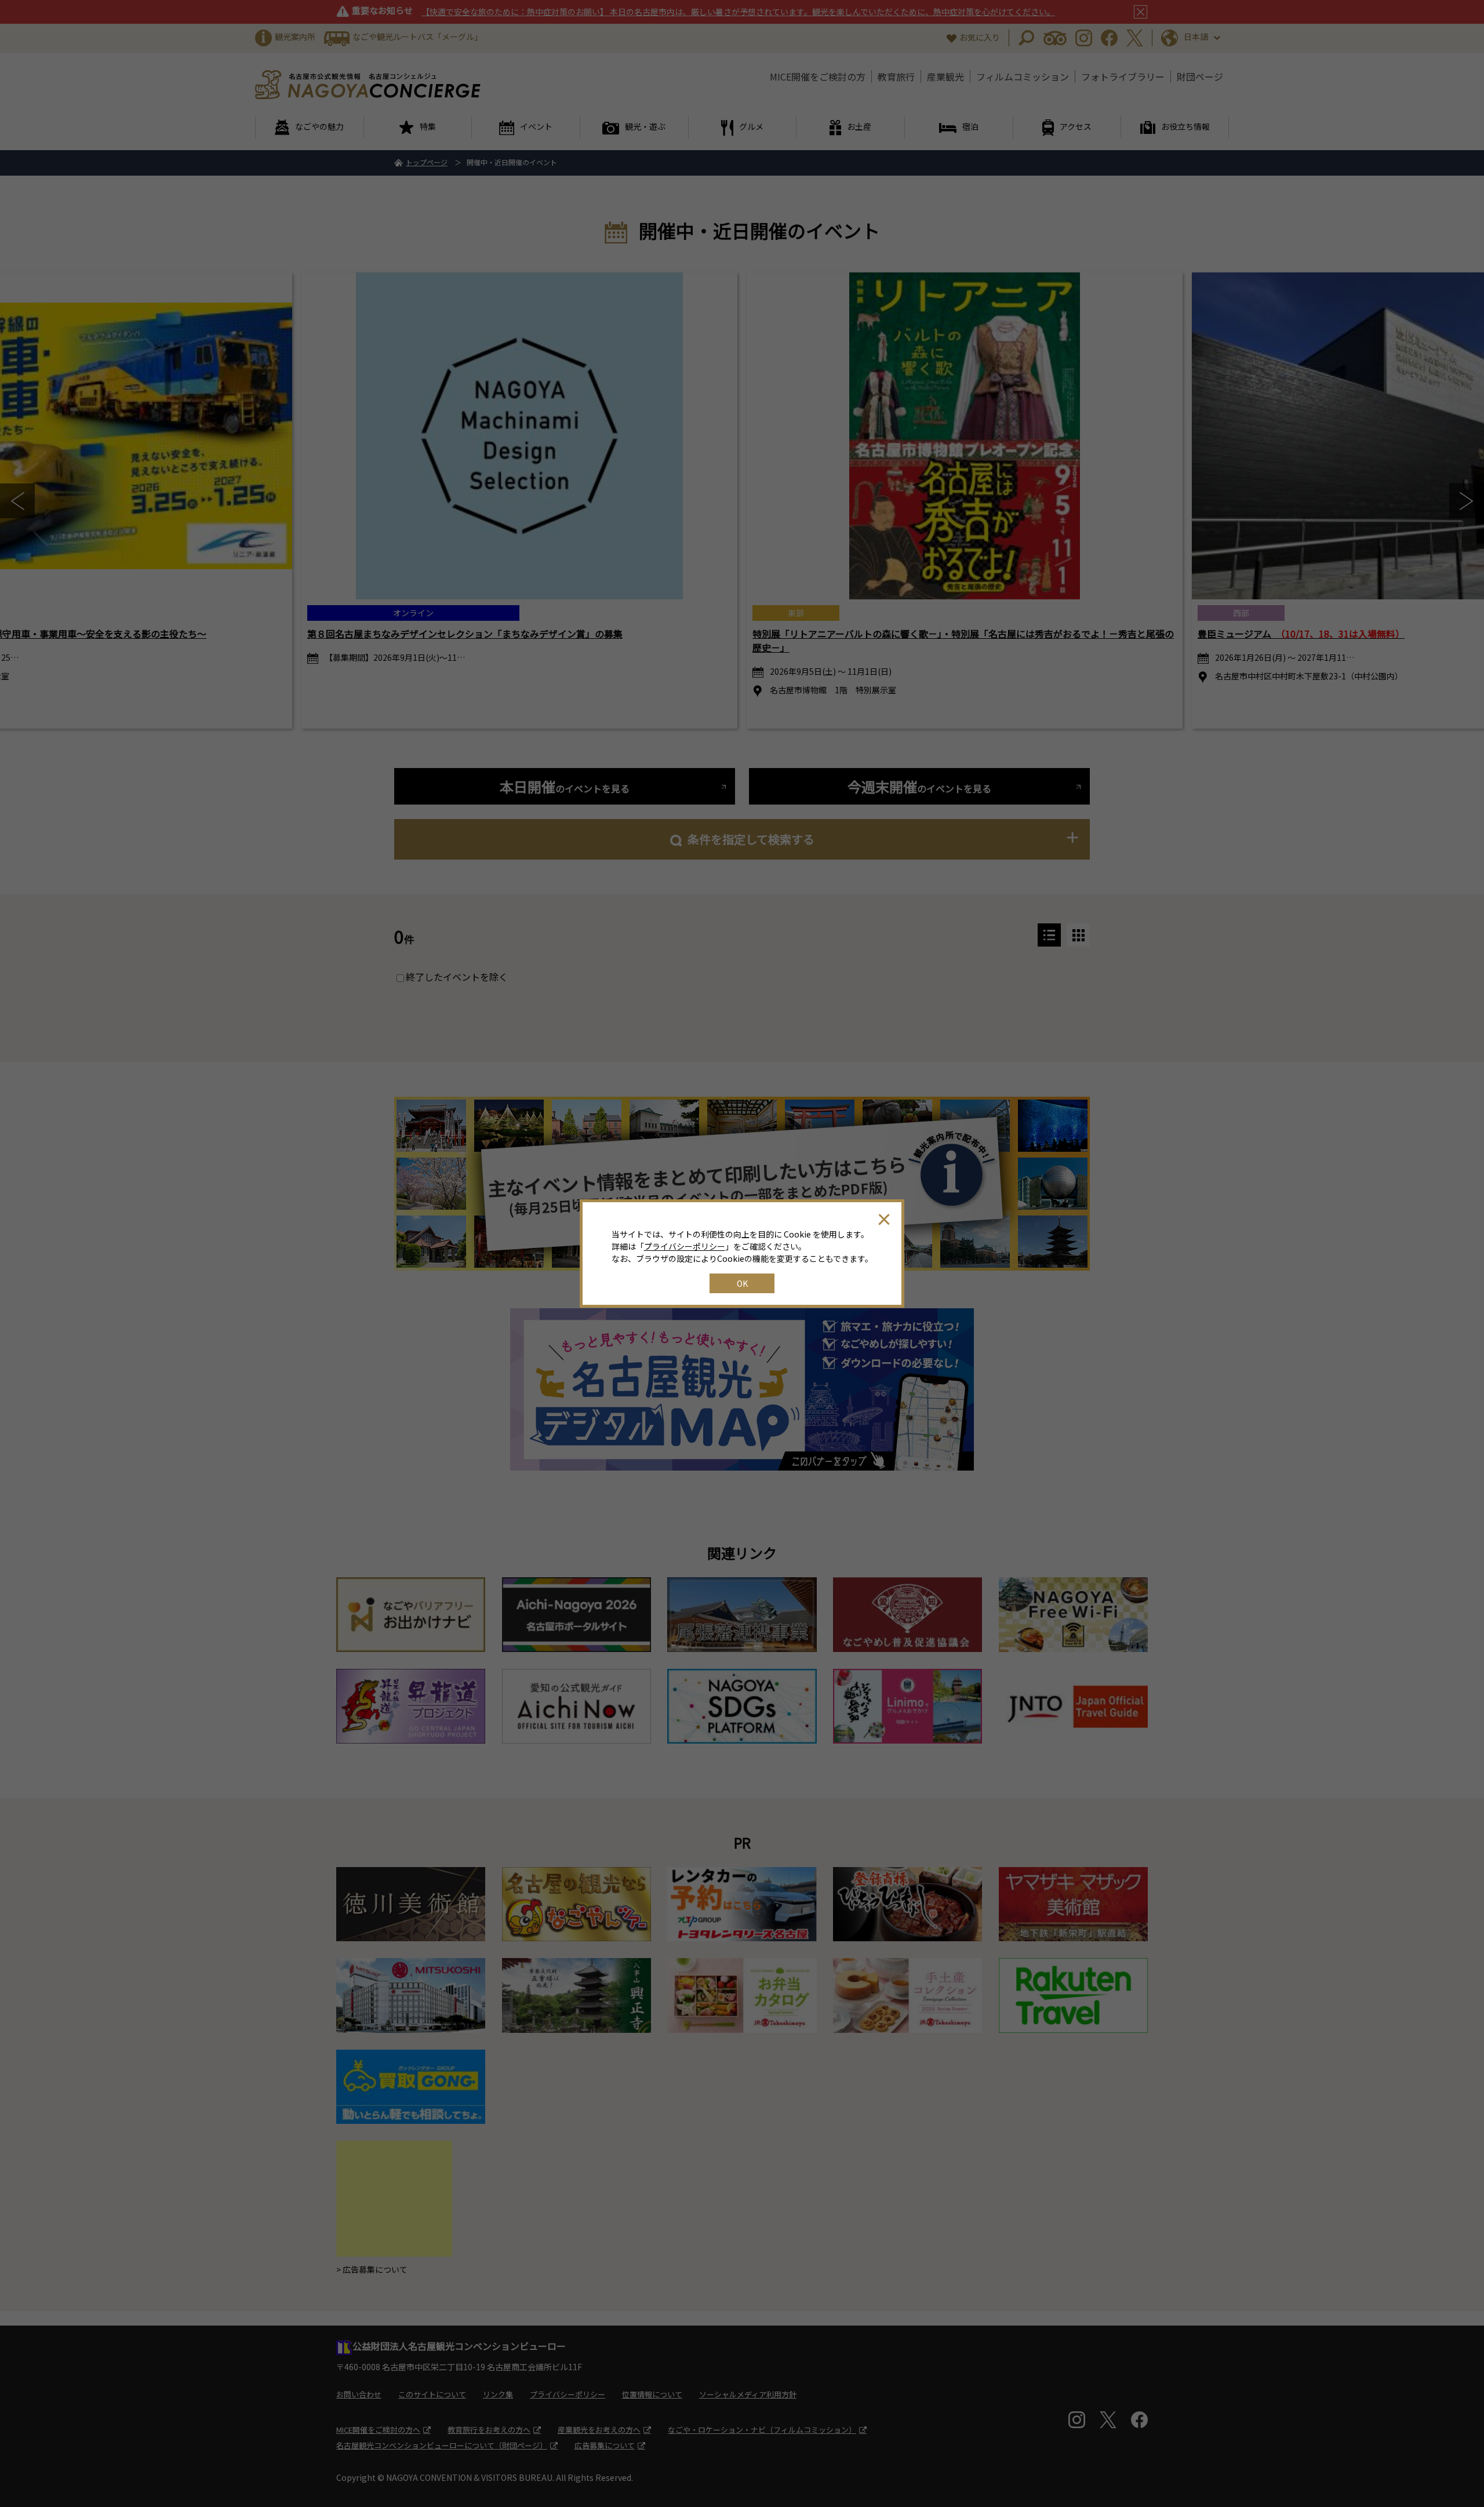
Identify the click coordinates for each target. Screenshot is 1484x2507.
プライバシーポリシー (685, 1246)
